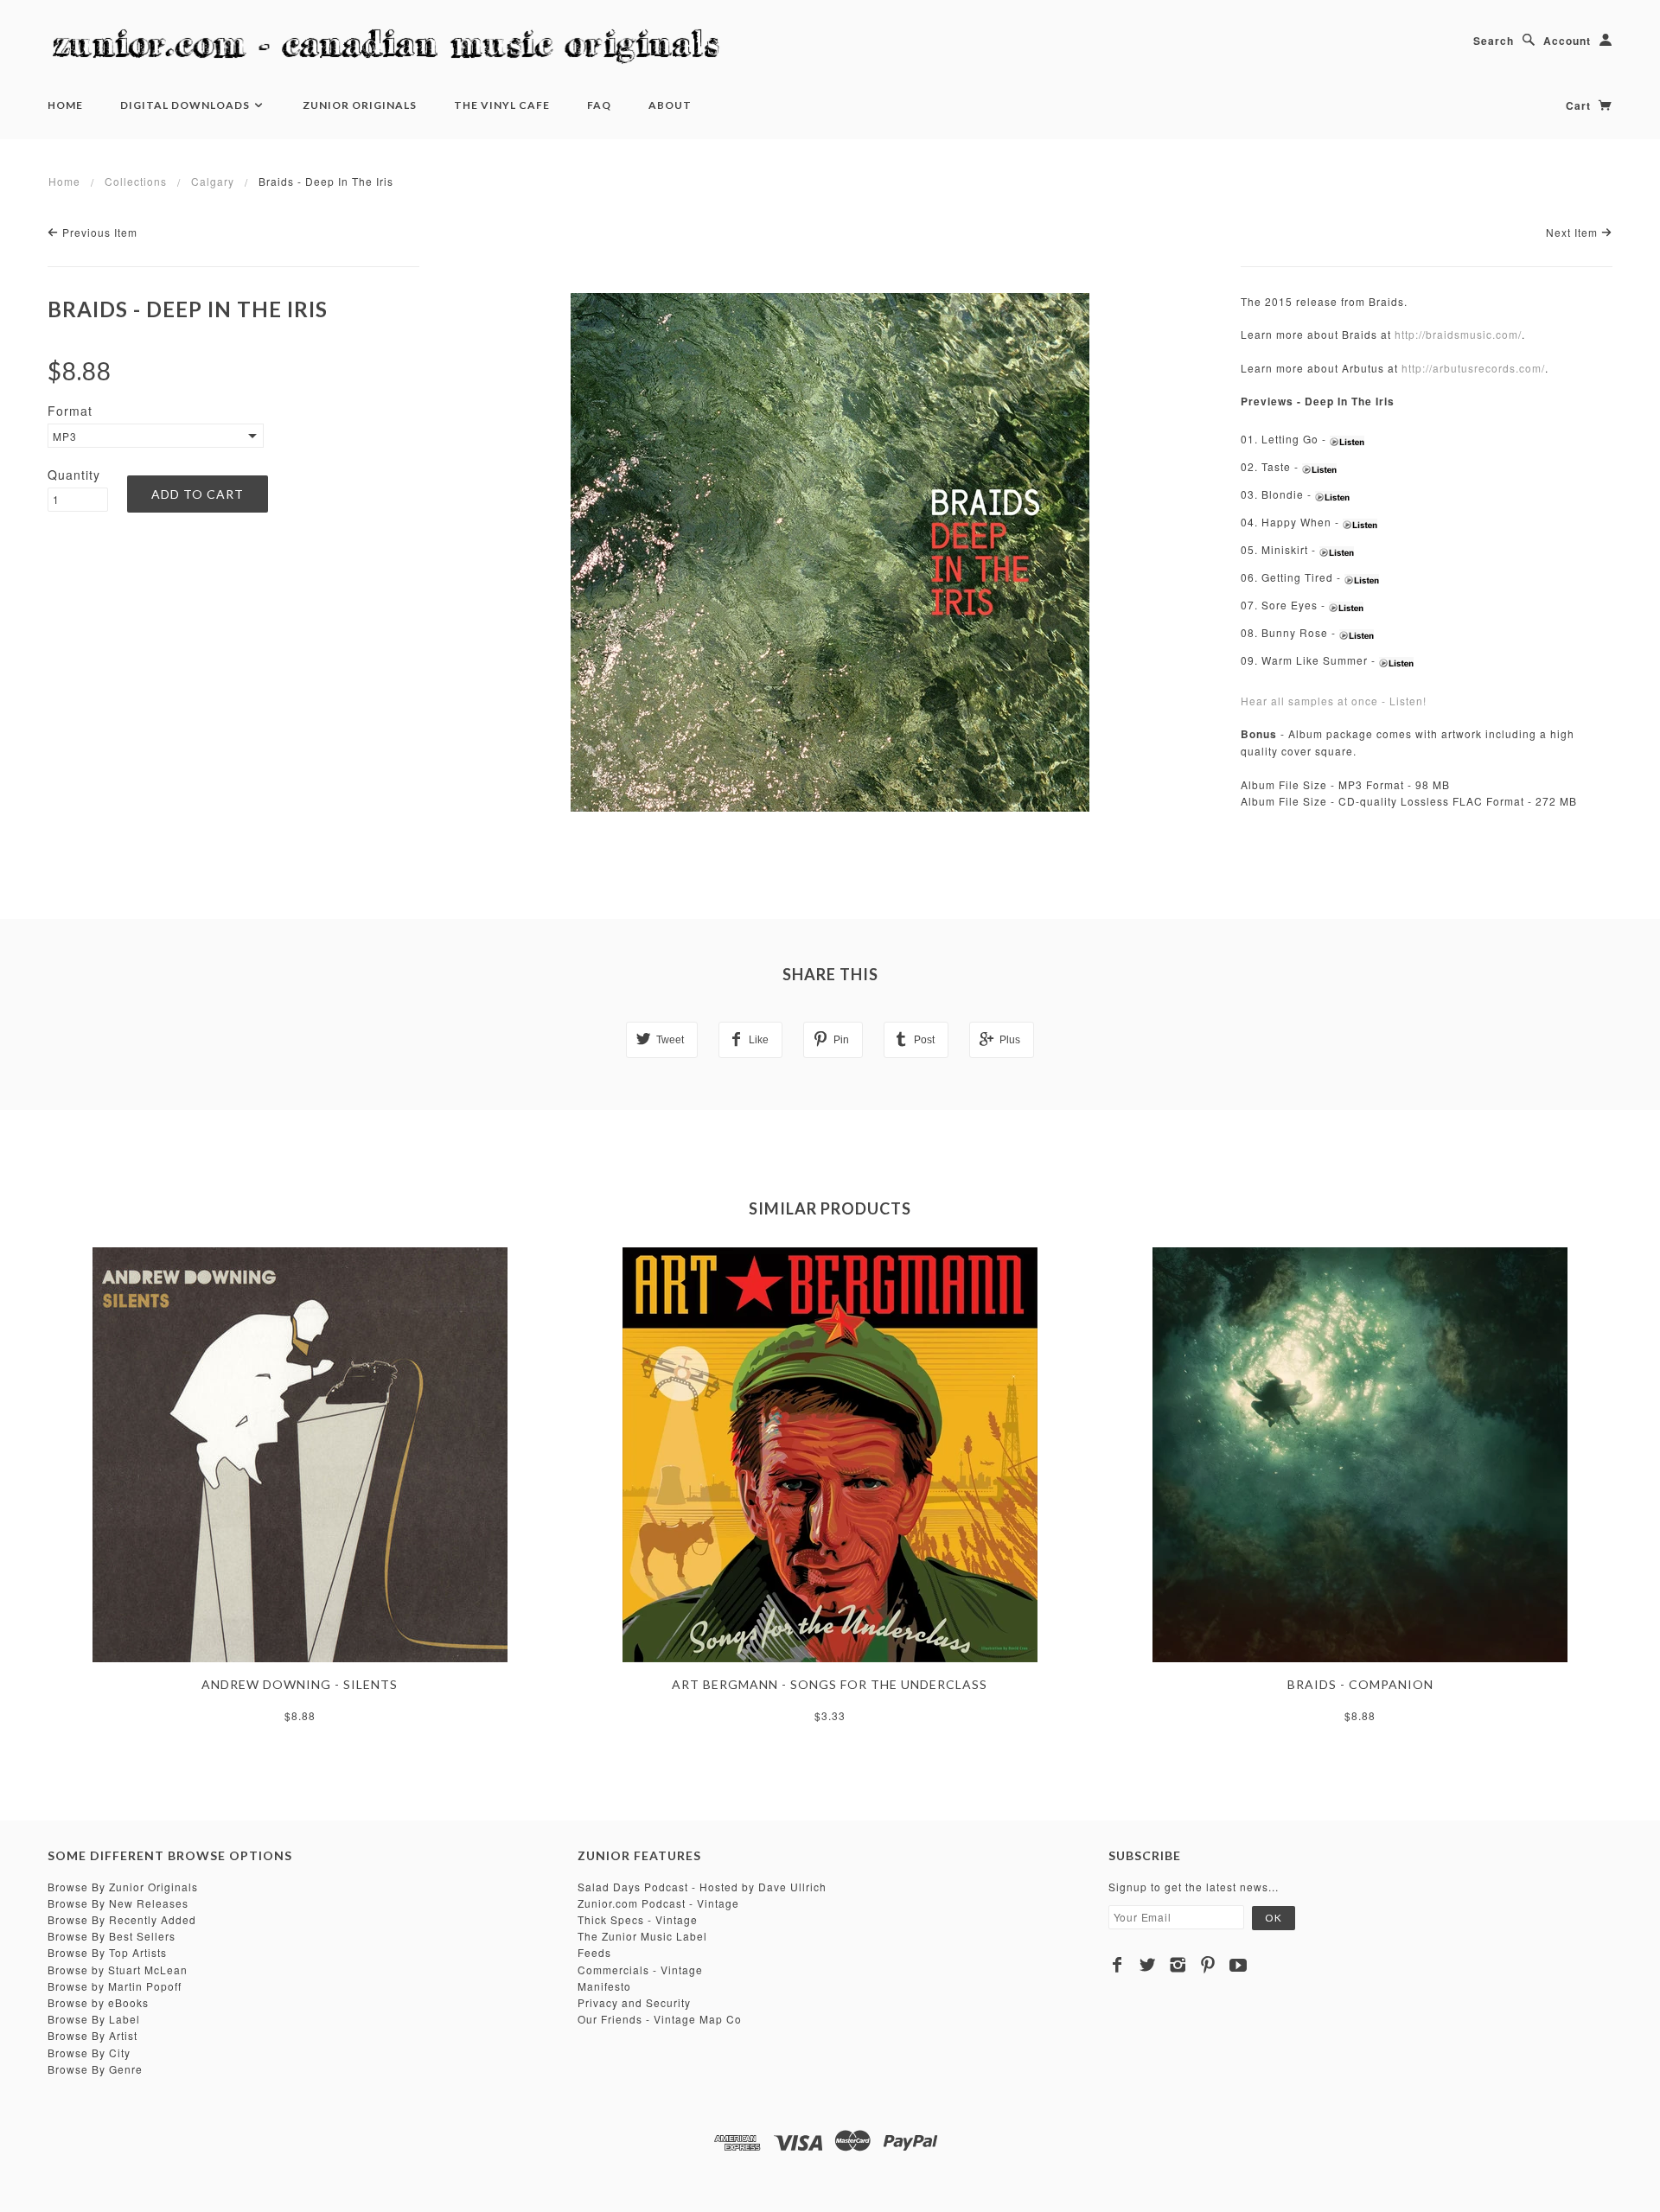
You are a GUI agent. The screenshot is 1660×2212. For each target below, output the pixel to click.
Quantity (74, 475)
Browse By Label (94, 2019)
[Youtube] (1239, 1965)
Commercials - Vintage (640, 1970)
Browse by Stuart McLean (118, 1970)
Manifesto (604, 1986)
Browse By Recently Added (122, 1919)
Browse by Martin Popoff (115, 1986)
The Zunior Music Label (642, 1936)
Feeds (594, 1952)
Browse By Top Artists (107, 1952)
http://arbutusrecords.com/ (1473, 368)
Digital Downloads (186, 105)
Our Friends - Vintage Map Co (660, 2019)
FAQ (599, 105)
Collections (136, 181)
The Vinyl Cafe (502, 105)
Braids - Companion (1360, 1684)
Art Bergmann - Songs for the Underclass (830, 1684)
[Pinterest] (1208, 1965)
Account (1567, 41)
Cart (1580, 105)
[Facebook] (1117, 1965)
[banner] (393, 48)
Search (1494, 41)
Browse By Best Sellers (112, 1936)
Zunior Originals (360, 105)
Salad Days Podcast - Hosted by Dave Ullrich (702, 1887)
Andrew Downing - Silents (300, 1684)
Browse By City (89, 2053)
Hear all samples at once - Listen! (1334, 701)
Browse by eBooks (98, 2002)
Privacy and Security (634, 2002)
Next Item (1574, 232)
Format (70, 411)
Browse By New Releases (118, 1903)
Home (65, 105)
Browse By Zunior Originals (123, 1887)
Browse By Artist (93, 2035)
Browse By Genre (95, 2069)
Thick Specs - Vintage (638, 1919)
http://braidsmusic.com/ (1458, 334)
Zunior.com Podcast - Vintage (658, 1903)
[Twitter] (1148, 1965)
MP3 (65, 436)
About (670, 105)
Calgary (213, 181)
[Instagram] (1178, 1965)
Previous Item (98, 232)
